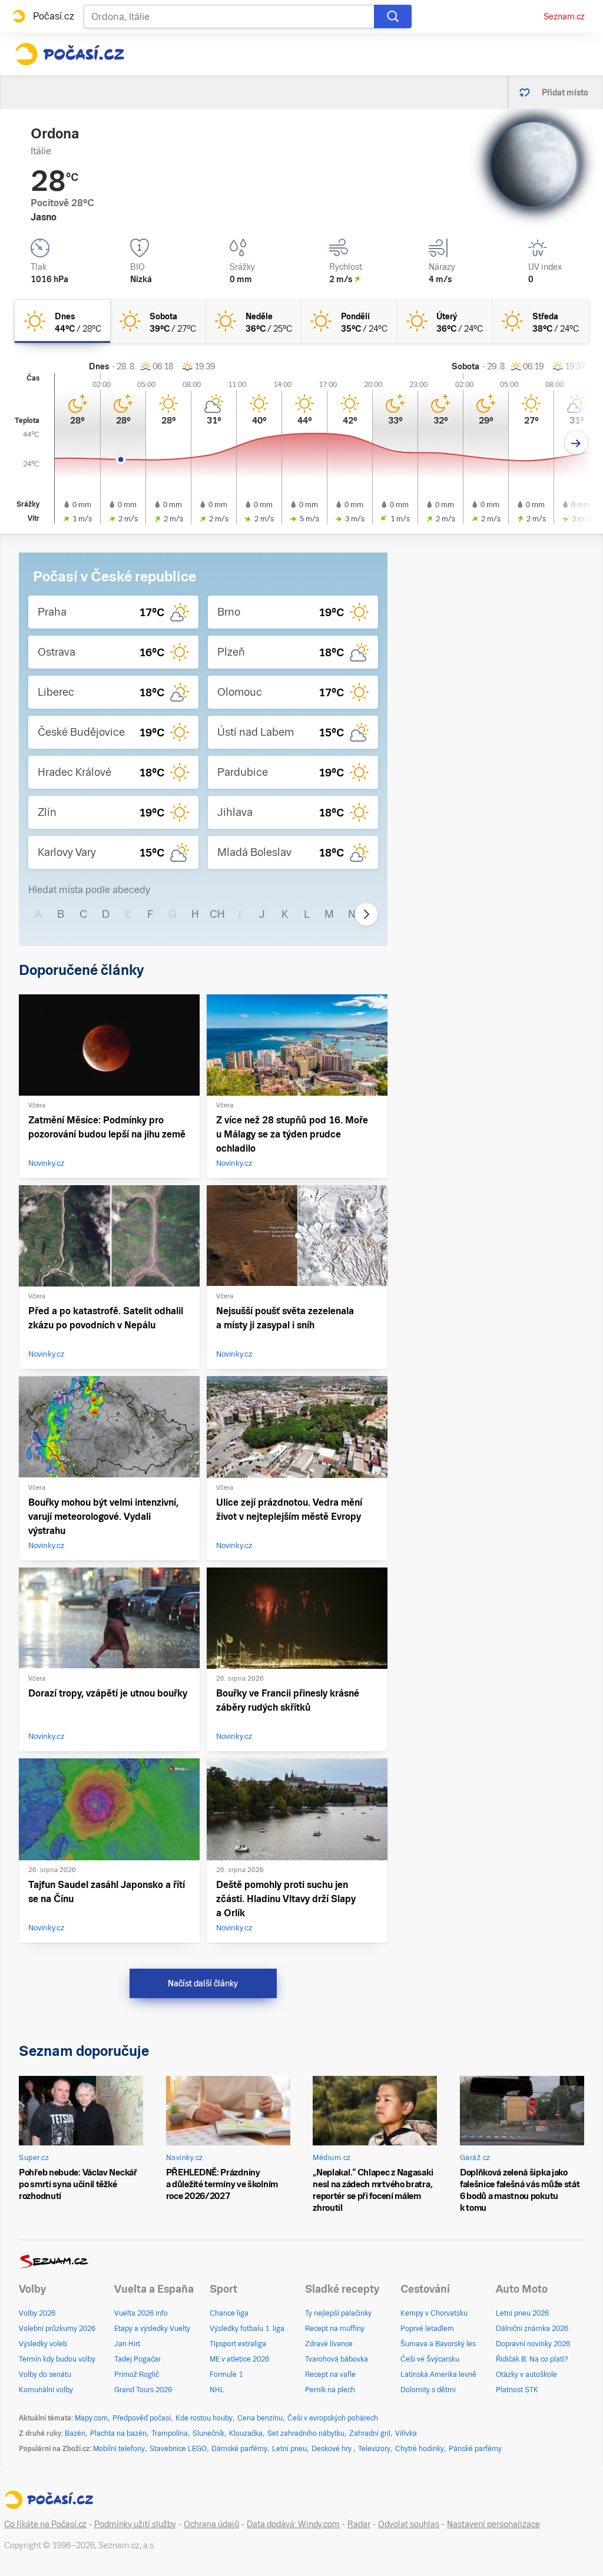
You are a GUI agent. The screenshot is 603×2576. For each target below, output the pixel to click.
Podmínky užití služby (135, 2524)
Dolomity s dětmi (428, 2390)
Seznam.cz (564, 16)
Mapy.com (91, 2418)
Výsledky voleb (43, 2344)
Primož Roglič (137, 2375)
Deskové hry (332, 2449)
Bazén (75, 2433)
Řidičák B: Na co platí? (532, 2359)
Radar (359, 2524)
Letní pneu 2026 (522, 2313)
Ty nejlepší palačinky (338, 2313)
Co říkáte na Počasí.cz (45, 2524)
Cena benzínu (260, 2418)
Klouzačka (246, 2433)
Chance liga (229, 2313)
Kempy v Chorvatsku (434, 2313)
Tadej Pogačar (138, 2359)
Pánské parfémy (475, 2449)
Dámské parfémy (239, 2449)
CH (217, 914)
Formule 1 (226, 2375)
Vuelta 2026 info (141, 2313)
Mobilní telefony (119, 2449)
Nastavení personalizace (493, 2524)
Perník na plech (330, 2390)
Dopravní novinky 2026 (533, 2344)
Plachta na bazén (118, 2433)
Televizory (374, 2449)
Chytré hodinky (420, 2449)
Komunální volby (46, 2390)
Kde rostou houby (204, 2418)
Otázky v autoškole (526, 2375)
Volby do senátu (45, 2375)
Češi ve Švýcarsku (430, 2359)
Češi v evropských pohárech (333, 2418)
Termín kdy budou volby (57, 2359)
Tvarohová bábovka (337, 2359)
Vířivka (406, 2433)
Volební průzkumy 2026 (57, 2329)
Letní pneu (289, 2449)
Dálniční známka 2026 (532, 2329)
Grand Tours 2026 (143, 2390)
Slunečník (208, 2433)
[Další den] (576, 443)
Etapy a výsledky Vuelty (152, 2329)
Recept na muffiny (335, 2329)
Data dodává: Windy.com (293, 2524)
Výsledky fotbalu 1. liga (247, 2329)
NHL (217, 2390)
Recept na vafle (330, 2375)
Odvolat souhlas (409, 2524)
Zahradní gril (370, 2433)
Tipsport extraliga (238, 2344)
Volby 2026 (37, 2313)
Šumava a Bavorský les (438, 2344)
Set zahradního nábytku (306, 2433)
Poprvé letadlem (427, 2329)
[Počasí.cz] (69, 54)
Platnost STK (517, 2390)
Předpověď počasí (142, 2418)
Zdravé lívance (329, 2344)
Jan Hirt (127, 2344)
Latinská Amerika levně (438, 2375)
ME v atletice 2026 (239, 2359)
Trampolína (170, 2433)
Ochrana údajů (211, 2524)
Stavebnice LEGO (178, 2449)
